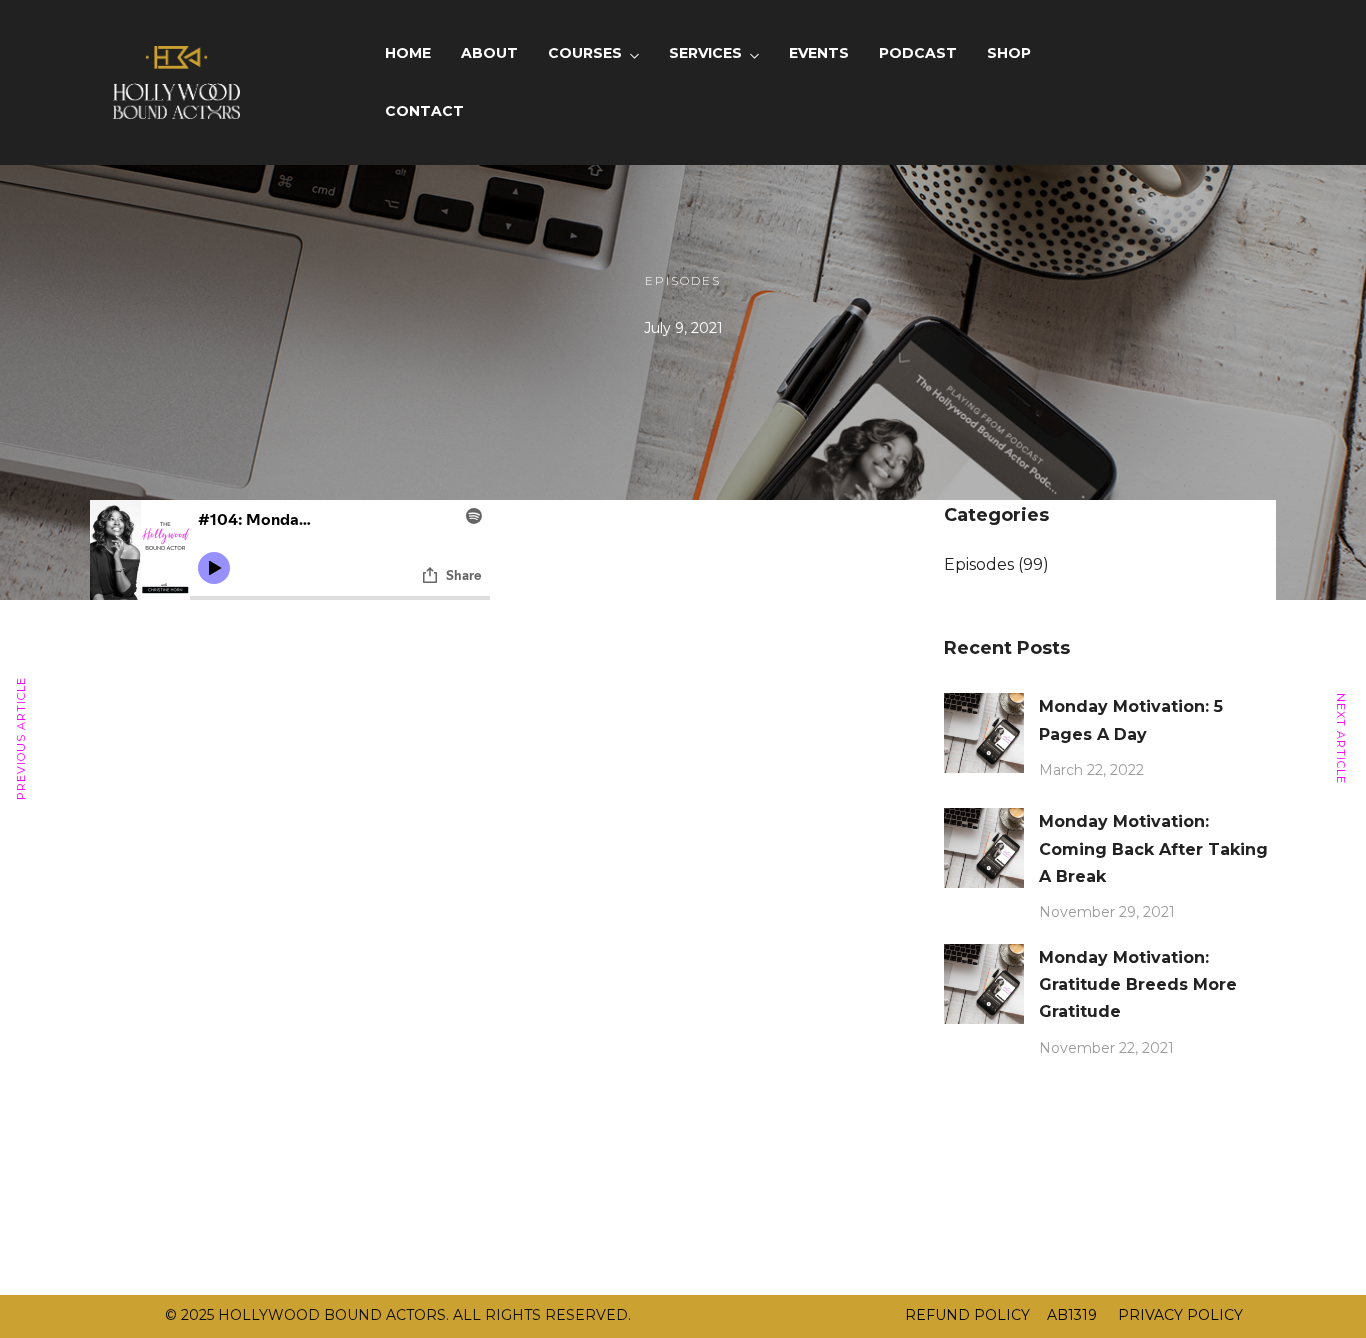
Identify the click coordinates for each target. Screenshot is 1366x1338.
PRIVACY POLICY (1178, 1315)
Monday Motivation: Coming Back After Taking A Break (1153, 848)
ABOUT (489, 53)
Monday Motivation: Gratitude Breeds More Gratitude (1138, 984)
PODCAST (918, 53)
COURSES (585, 53)
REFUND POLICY (967, 1315)
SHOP (1009, 53)
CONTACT (424, 111)
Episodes (683, 280)
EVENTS (819, 53)
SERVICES (705, 53)
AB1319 (1072, 1315)
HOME (408, 53)
